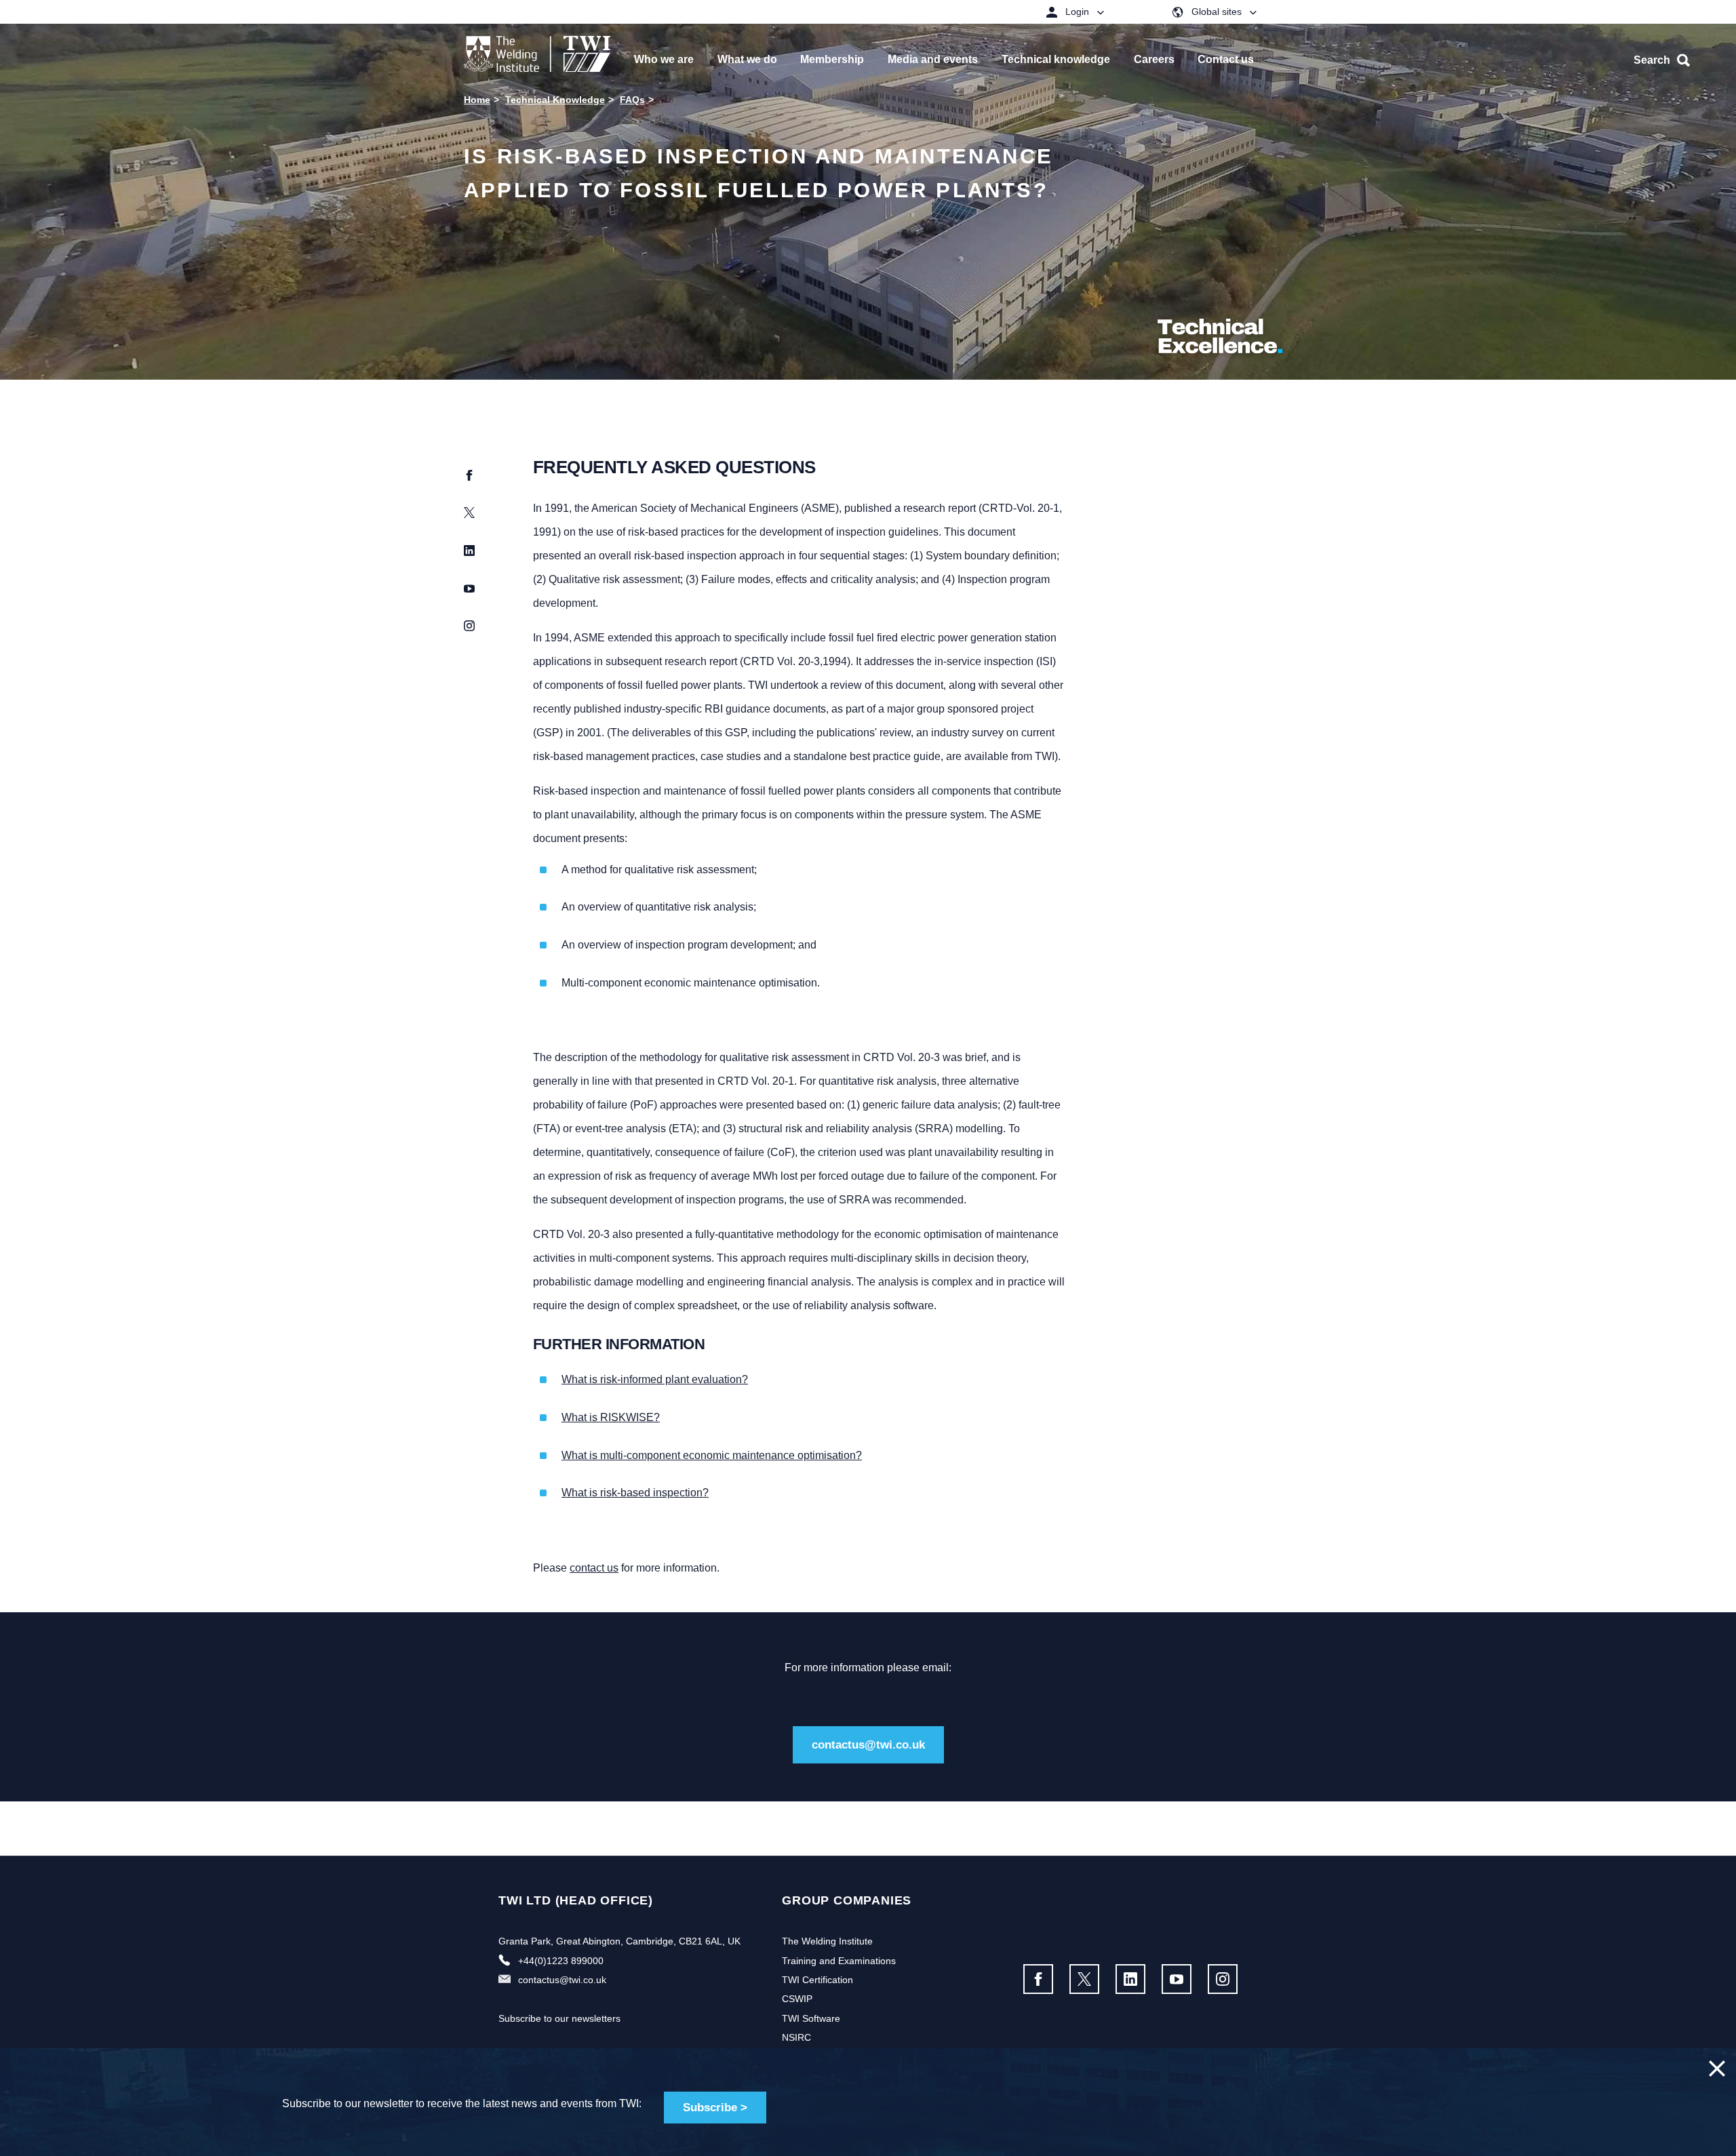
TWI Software (811, 2018)
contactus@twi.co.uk (868, 1745)
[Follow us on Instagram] (1223, 1979)
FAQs (632, 100)
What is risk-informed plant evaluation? (655, 1379)
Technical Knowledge (555, 100)
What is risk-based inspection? (635, 1493)
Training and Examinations (839, 1961)
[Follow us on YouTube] (1177, 1979)
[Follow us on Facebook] (1038, 1979)
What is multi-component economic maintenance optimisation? (712, 1455)
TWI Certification (817, 1980)
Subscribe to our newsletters (559, 2018)
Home (477, 100)
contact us (594, 1568)
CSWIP (797, 1999)
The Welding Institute (827, 1941)
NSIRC (796, 2037)
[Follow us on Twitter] (1084, 1979)
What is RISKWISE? (611, 1417)
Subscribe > (715, 2108)
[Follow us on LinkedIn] (1130, 1979)
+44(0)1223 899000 (561, 1961)
